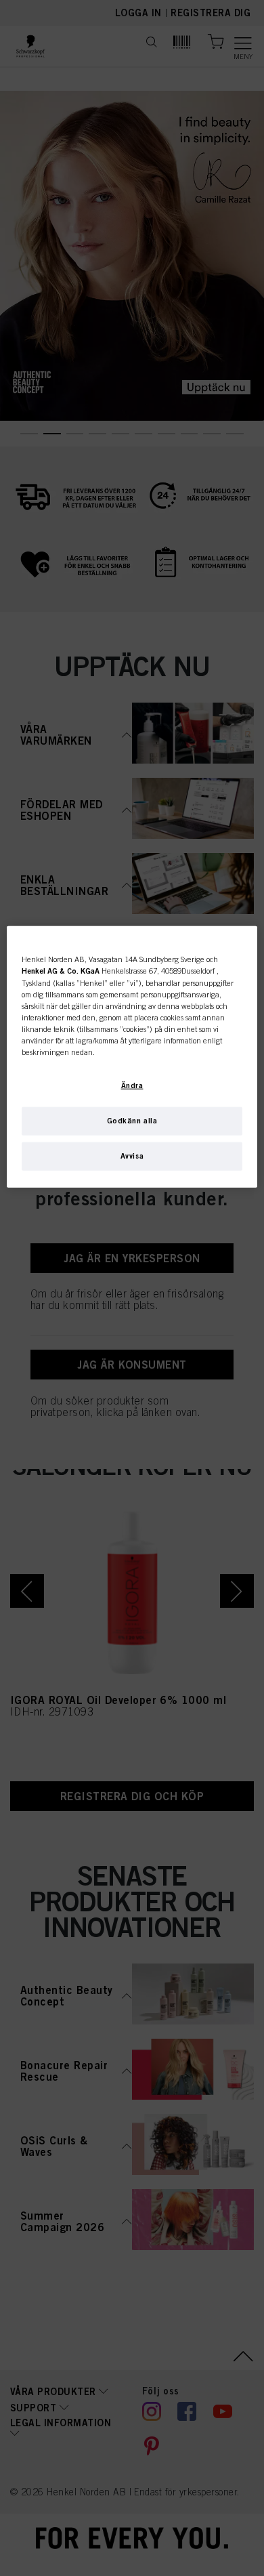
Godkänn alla (132, 1120)
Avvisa (132, 1155)
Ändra (132, 1085)
